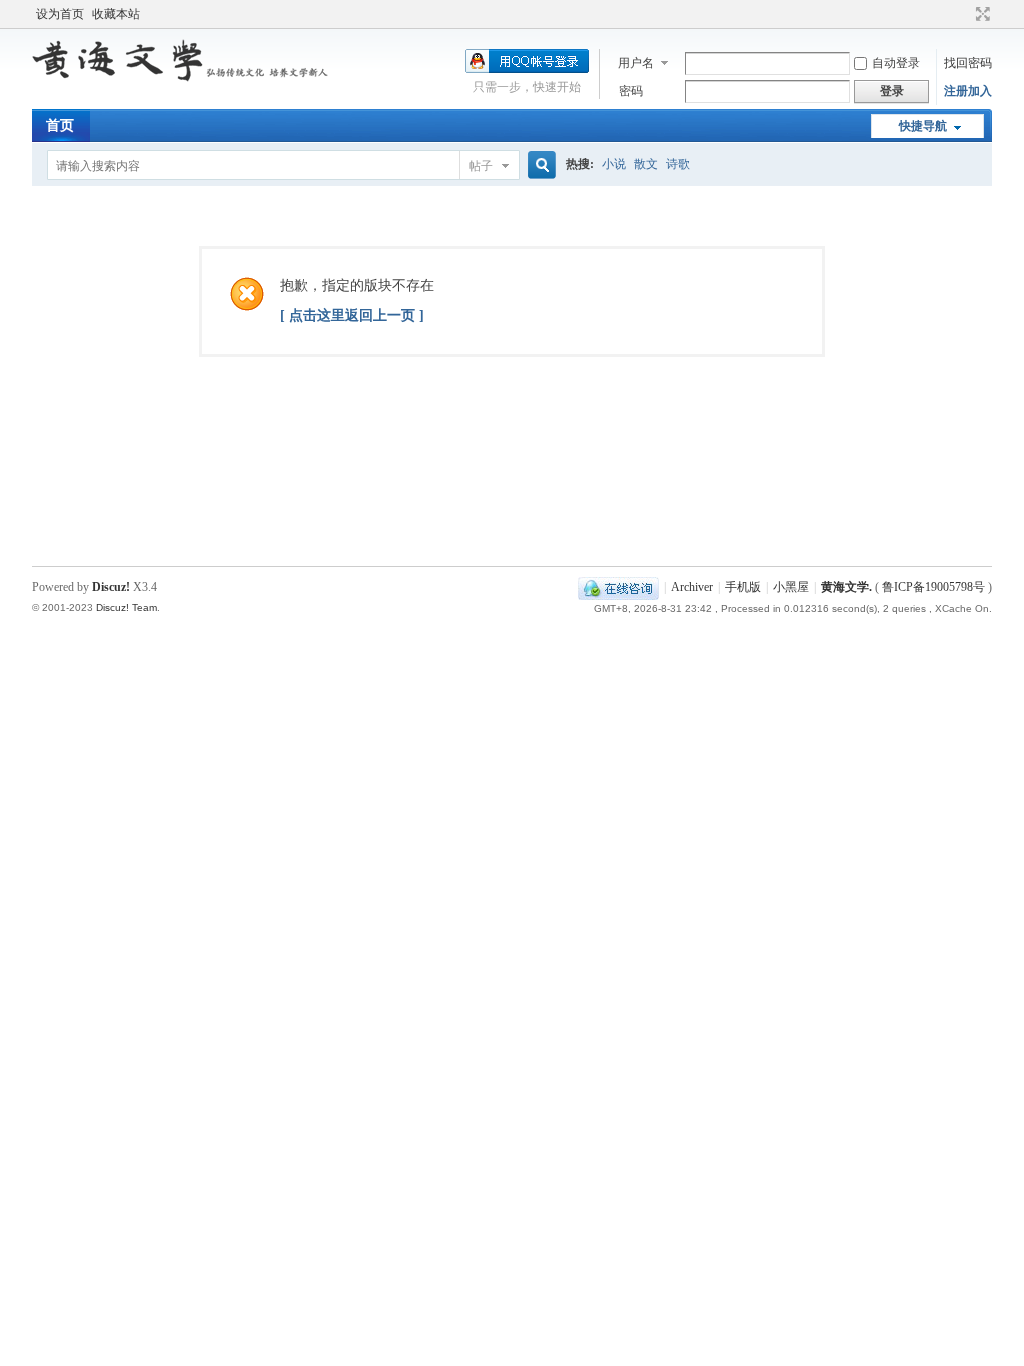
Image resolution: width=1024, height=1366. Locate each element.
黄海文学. (846, 587)
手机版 (743, 587)
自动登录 (896, 63)
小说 (614, 164)
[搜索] (539, 165)
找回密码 (968, 63)
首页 (60, 125)
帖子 (481, 166)
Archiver (692, 587)
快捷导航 (923, 126)
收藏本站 (116, 14)
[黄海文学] (182, 78)
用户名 (636, 63)
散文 (646, 164)
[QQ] (618, 587)
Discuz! (111, 587)
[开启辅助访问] (964, 14)
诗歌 (678, 164)
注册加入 (968, 91)
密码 (631, 91)
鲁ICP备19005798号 (933, 587)
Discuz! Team (126, 607)
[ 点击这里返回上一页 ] (352, 315)
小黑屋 (791, 587)
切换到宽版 (980, 14)
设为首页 (60, 14)
